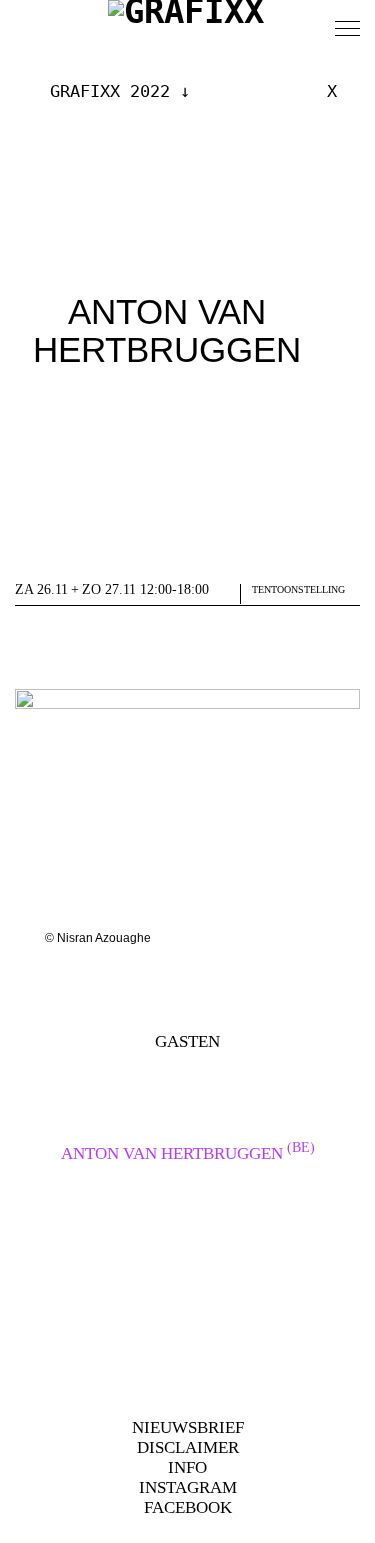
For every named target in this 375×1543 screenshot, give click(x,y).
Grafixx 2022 (110, 91)
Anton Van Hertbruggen (188, 1153)
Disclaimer (188, 1447)
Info (187, 1467)
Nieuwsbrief (188, 1427)
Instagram (188, 1487)
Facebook (188, 1507)
